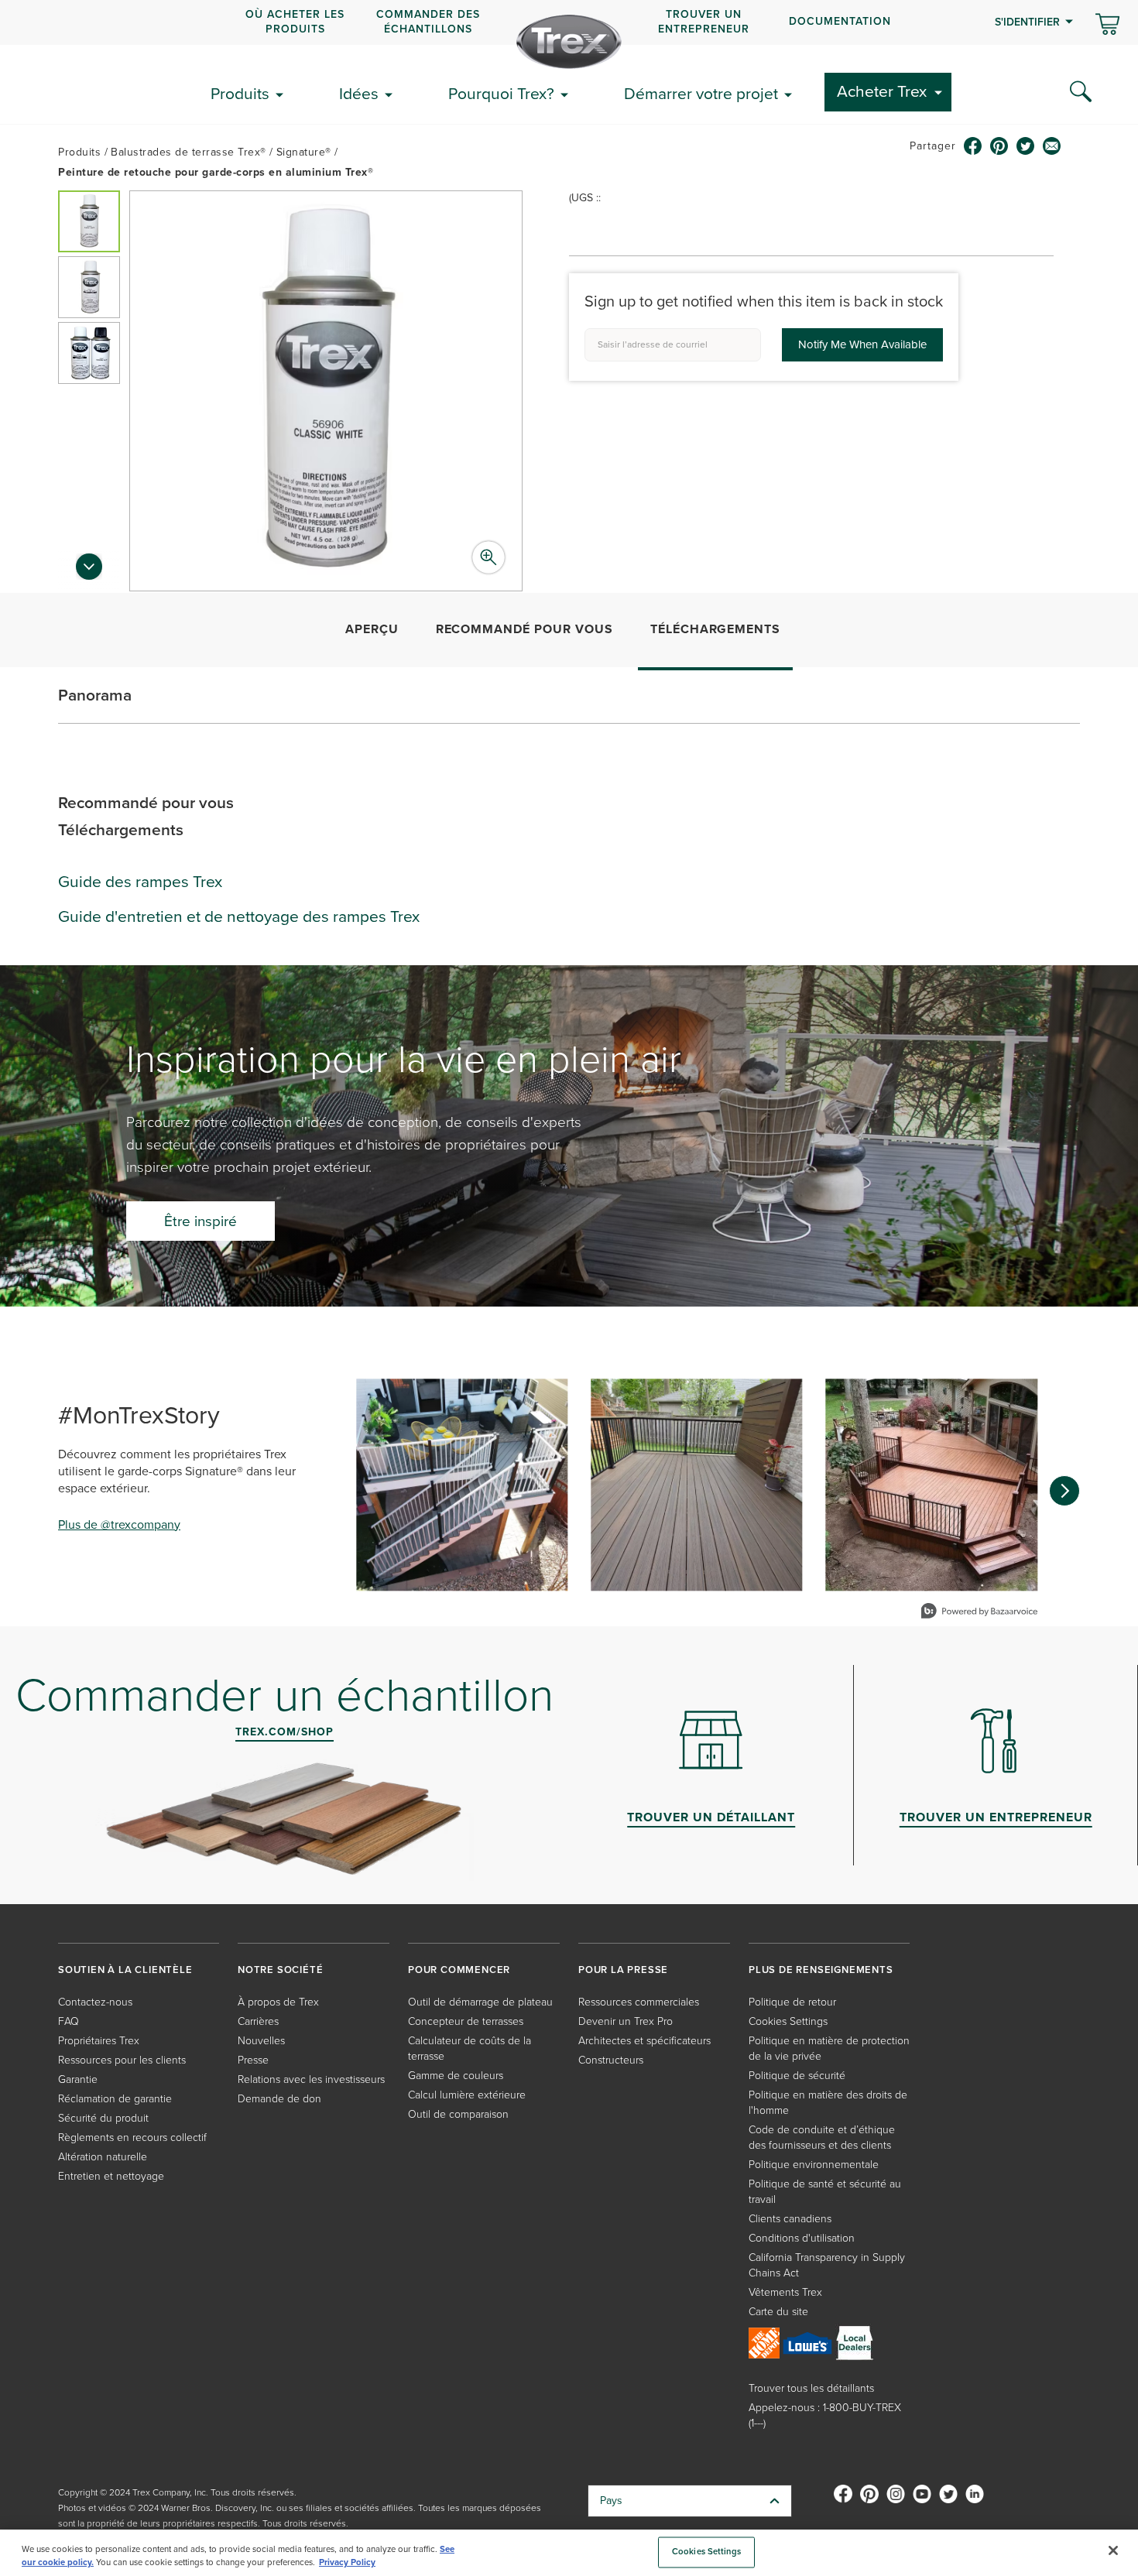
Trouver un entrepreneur (704, 21)
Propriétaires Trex (99, 2041)
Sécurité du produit (103, 2118)
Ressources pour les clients (122, 2060)
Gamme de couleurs (456, 2076)
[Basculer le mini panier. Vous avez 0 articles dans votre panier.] (1107, 26)
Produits (240, 93)
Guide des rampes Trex (140, 881)
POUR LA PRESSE (623, 1970)
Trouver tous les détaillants (811, 2388)
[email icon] (1052, 146)
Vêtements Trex (785, 2292)
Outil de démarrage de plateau (480, 2002)
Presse (253, 2060)
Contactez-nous (95, 2002)
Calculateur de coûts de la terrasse (470, 2048)
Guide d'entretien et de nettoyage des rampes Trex (239, 916)
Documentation (840, 21)
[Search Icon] (1081, 92)
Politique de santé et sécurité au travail (825, 2192)
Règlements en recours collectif (132, 2138)
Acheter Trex (882, 91)
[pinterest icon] (999, 146)
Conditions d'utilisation (802, 2238)
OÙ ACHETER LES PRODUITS (295, 21)
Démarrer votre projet (701, 93)
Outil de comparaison (458, 2114)
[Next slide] (89, 571)
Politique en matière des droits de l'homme (828, 2103)
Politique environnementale (814, 2165)
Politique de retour (792, 2002)
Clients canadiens (790, 2219)
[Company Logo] (569, 42)
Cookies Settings (706, 2552)
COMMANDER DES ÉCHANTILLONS (428, 21)
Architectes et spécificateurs (644, 2041)
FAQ (69, 2021)
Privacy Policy (347, 2562)
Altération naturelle (103, 2157)
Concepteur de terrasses (466, 2021)
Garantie (78, 2079)
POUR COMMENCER (459, 1970)
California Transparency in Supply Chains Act (827, 2265)
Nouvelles (261, 2041)
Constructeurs (611, 2060)
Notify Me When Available (862, 344)
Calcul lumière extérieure (467, 2095)
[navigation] (569, 22)
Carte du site (778, 2312)
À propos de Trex (278, 2002)
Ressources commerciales (639, 2002)
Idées (359, 93)
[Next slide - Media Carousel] (1064, 1491)
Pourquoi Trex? (501, 93)
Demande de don (279, 2099)
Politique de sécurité (797, 2076)
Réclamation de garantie (115, 2099)
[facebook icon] (973, 146)
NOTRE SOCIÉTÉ (280, 1970)
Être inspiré (201, 1221)
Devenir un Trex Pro (626, 2021)
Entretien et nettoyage (111, 2176)
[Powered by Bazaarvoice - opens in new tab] (979, 1613)
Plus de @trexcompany (119, 1524)
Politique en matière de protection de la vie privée (829, 2048)
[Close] (1113, 2550)
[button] (89, 221)
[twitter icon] (1026, 146)
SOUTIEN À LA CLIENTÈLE (125, 1970)
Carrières (258, 2021)
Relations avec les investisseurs (311, 2079)
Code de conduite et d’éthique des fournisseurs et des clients (822, 2138)
